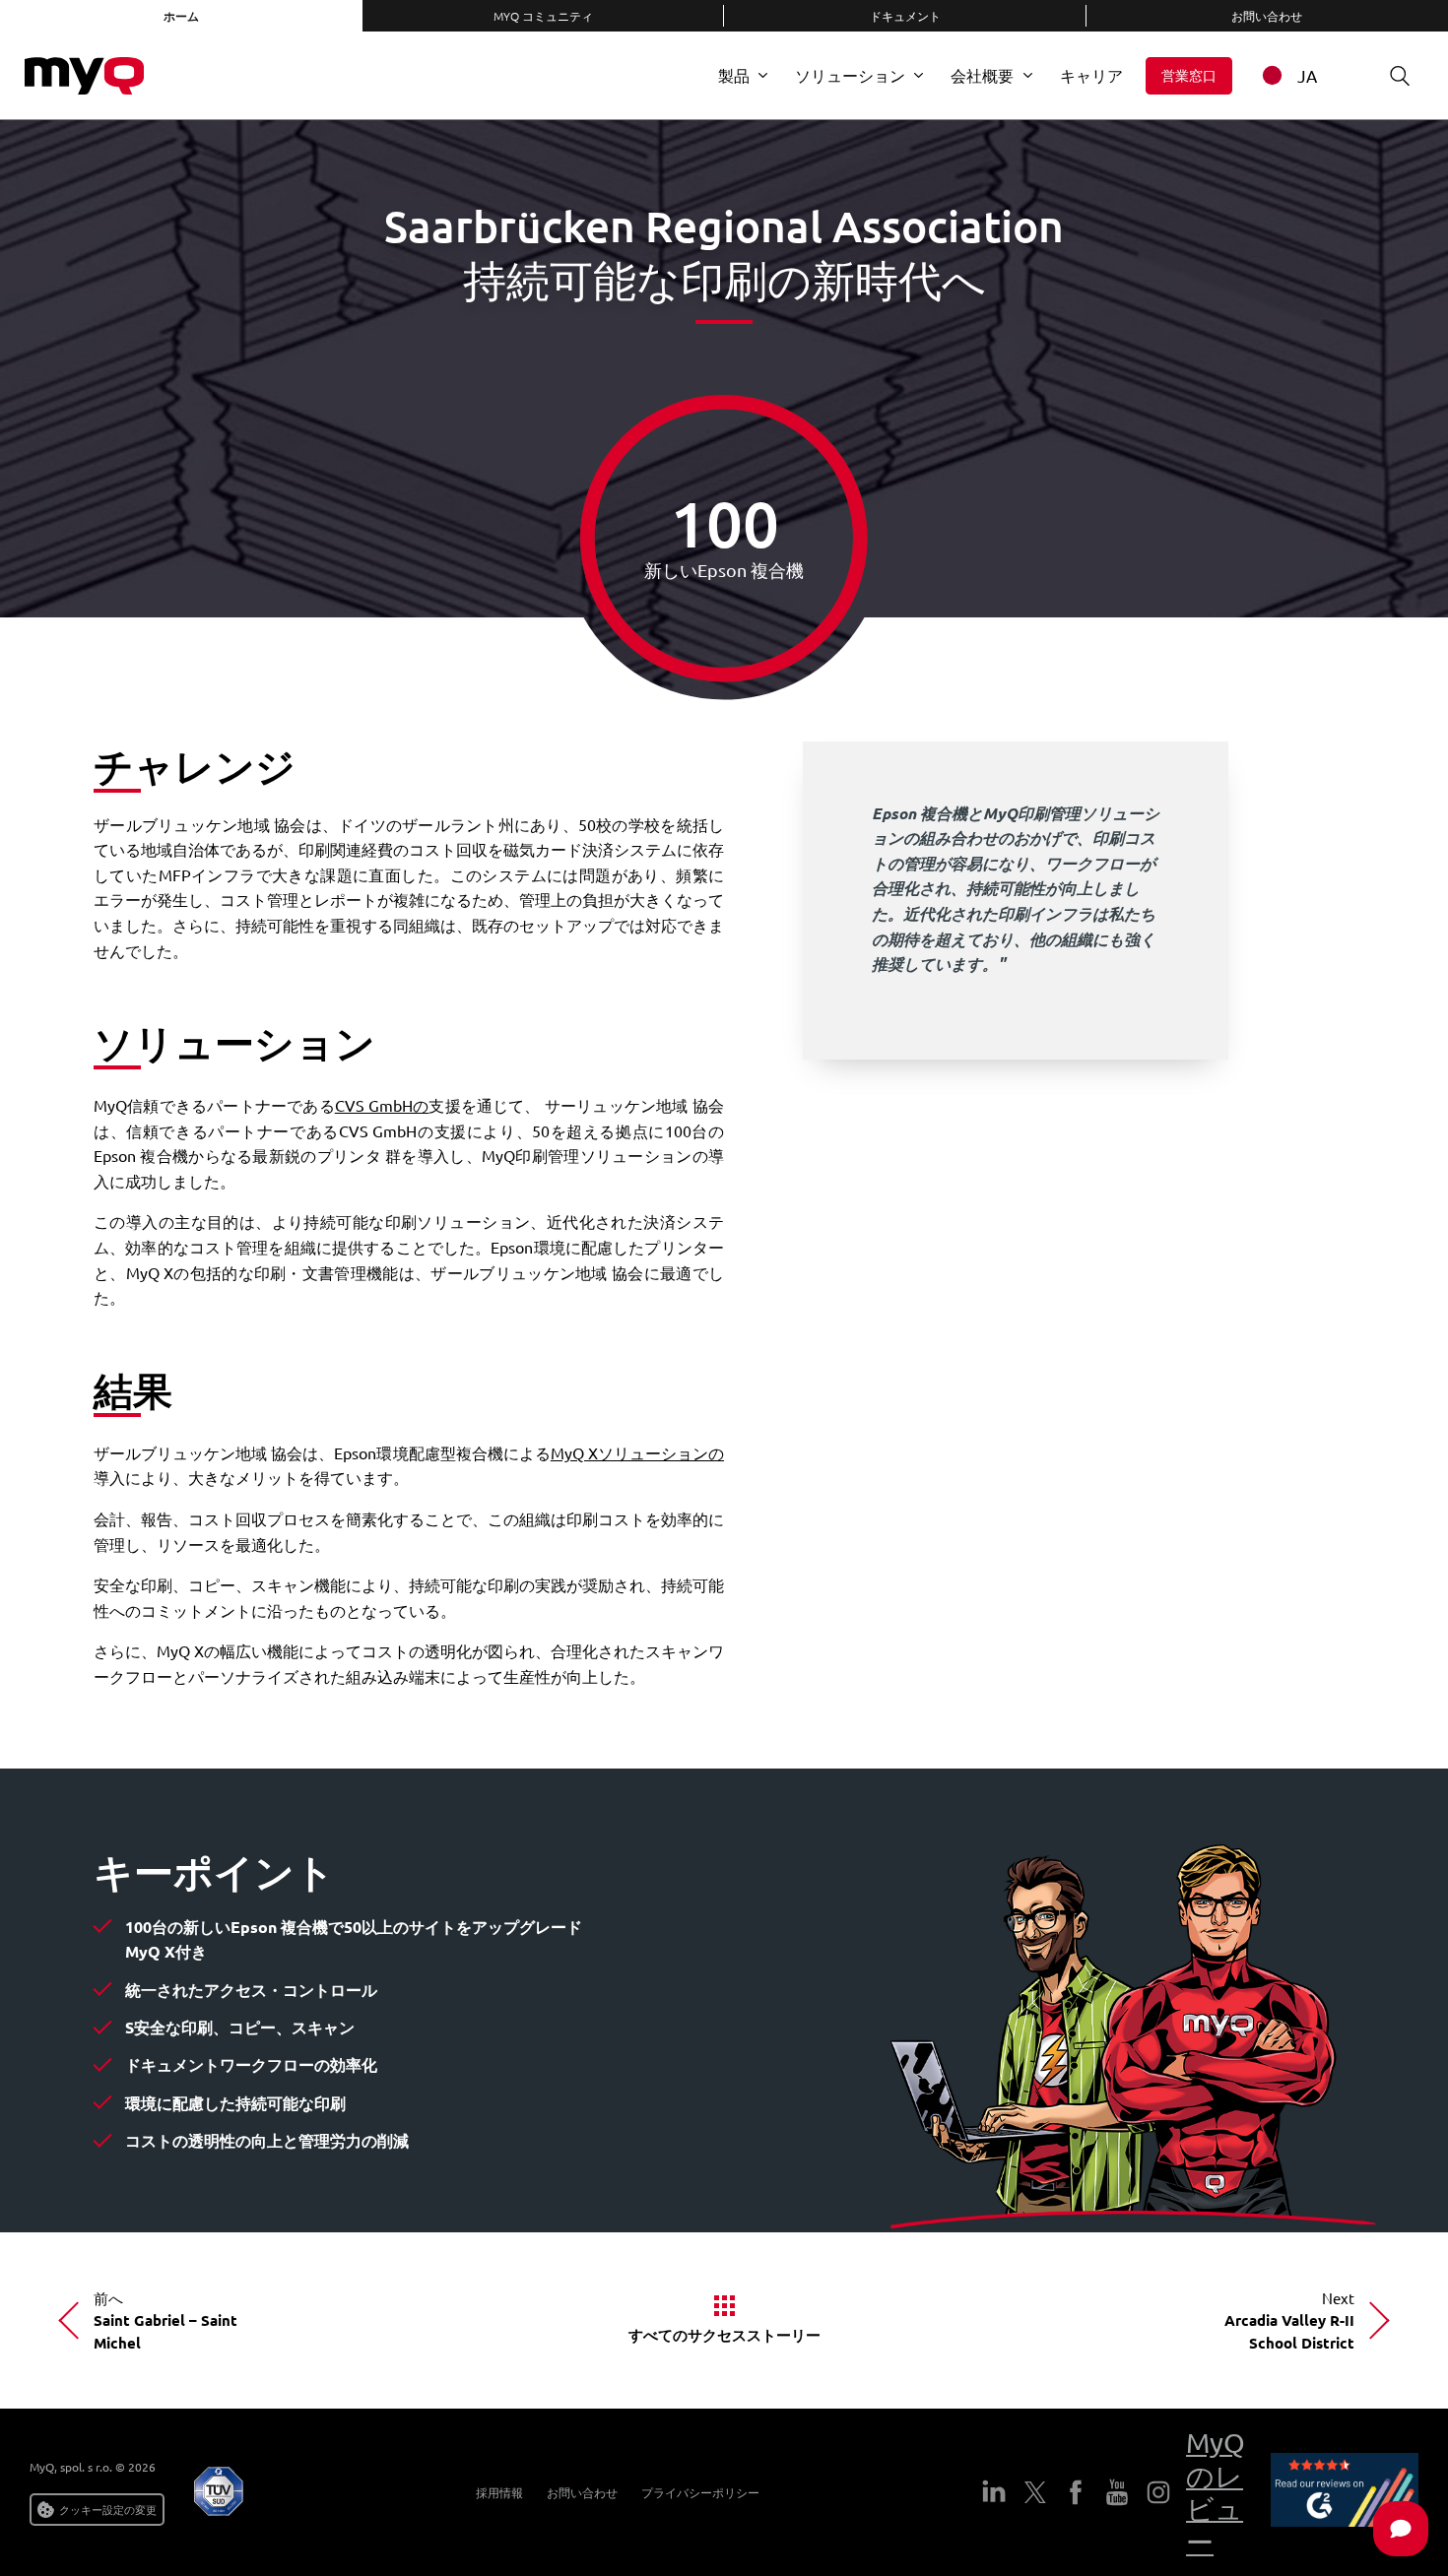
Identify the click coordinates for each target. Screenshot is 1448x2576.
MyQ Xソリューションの (637, 1452)
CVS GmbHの (382, 1105)
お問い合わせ (582, 2492)
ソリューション (850, 75)
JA (1307, 75)
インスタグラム (1158, 2492)
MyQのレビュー (1216, 2492)
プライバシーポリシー (700, 2492)
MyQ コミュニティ (543, 16)
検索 (1400, 76)
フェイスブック (1076, 2492)
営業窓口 (1189, 75)
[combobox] (1302, 75)
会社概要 (982, 75)
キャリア (1091, 75)
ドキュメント (905, 16)
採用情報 (499, 2492)
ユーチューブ (1117, 2492)
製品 (734, 75)
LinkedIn (994, 2492)
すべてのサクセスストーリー (724, 2335)
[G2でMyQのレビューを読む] (1345, 2493)
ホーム (181, 16)
